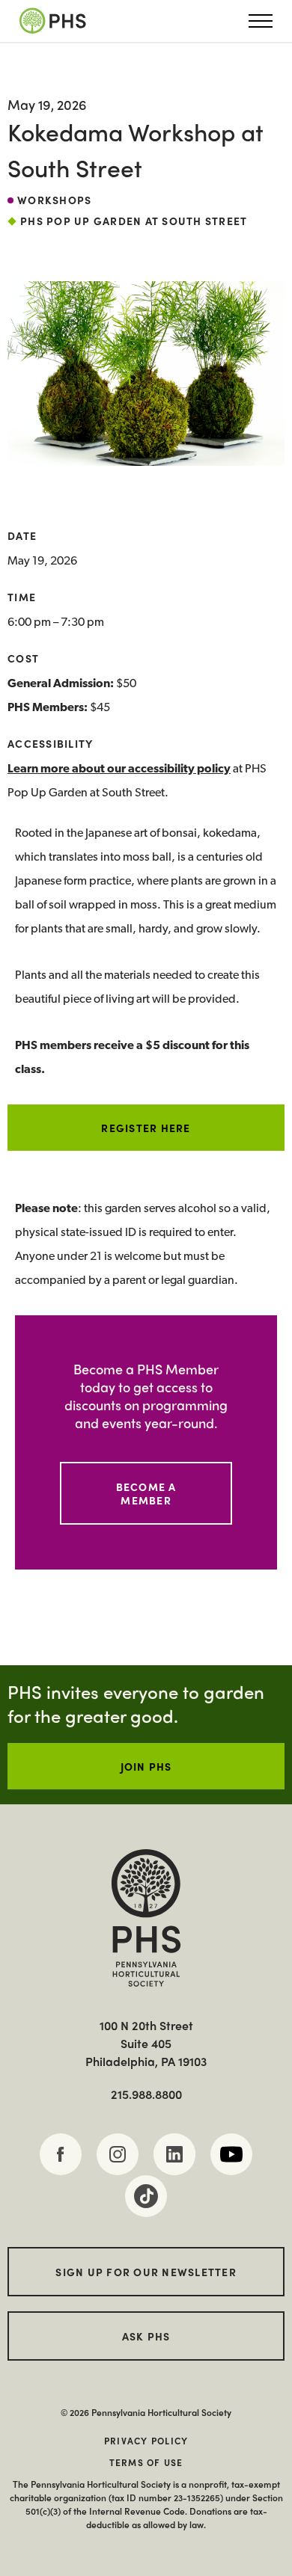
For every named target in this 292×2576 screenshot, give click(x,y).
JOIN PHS (146, 1766)
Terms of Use (146, 2462)
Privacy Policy (146, 2441)
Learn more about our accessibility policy (119, 769)
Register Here (146, 1128)
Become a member (146, 1493)
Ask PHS (146, 2336)
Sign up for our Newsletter (146, 2272)
